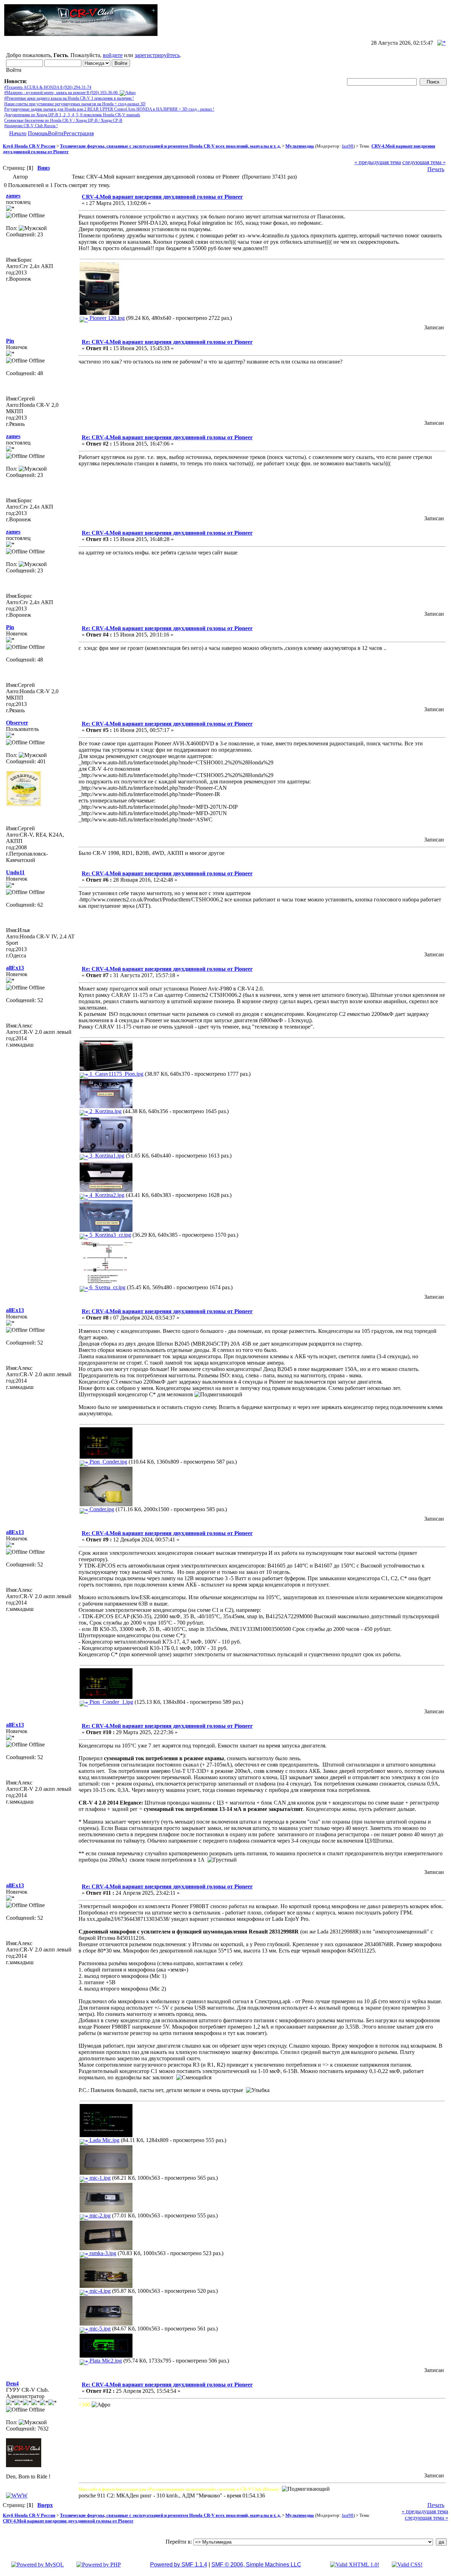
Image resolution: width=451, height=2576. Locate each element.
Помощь (38, 133)
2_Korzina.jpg (105, 1111)
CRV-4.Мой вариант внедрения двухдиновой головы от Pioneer (162, 197)
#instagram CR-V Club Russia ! (31, 126)
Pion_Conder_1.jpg (111, 1702)
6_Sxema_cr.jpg (107, 1287)
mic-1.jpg (99, 2178)
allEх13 (15, 968)
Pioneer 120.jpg (106, 318)
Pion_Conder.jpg (108, 1462)
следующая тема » (424, 162)
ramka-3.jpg (102, 2253)
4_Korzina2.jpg (106, 1195)
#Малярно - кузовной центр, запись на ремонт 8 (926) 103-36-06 (62, 93)
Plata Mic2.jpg (105, 2361)
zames (13, 196)
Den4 (12, 2383)
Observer (17, 723)
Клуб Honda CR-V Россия (29, 146)
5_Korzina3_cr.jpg (110, 1235)
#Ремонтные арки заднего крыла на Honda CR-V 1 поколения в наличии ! (69, 98)
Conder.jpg (101, 1509)
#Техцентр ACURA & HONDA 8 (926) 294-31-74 (48, 87)
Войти (56, 133)
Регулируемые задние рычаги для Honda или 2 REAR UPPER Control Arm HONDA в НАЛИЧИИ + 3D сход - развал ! (109, 109)
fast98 (348, 146)
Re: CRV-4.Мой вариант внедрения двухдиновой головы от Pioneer (167, 342)
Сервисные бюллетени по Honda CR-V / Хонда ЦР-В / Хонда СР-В (63, 120)
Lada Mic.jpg (104, 2140)
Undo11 (15, 872)
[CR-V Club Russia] (17, 2496)
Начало (18, 133)
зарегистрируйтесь (157, 55)
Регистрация (79, 133)
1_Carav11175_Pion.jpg (116, 1074)
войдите (113, 55)
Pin (10, 341)
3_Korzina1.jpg (106, 1156)
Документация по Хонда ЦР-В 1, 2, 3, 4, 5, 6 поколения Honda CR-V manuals (72, 115)
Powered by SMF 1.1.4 (179, 2565)
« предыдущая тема (378, 162)
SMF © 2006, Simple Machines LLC (256, 2565)
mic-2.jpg (99, 2215)
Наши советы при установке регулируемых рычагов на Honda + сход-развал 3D (75, 104)
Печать (436, 169)
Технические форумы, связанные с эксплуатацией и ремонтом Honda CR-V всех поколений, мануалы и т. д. (170, 146)
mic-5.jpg (99, 2329)
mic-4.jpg (99, 2291)
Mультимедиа (300, 146)
